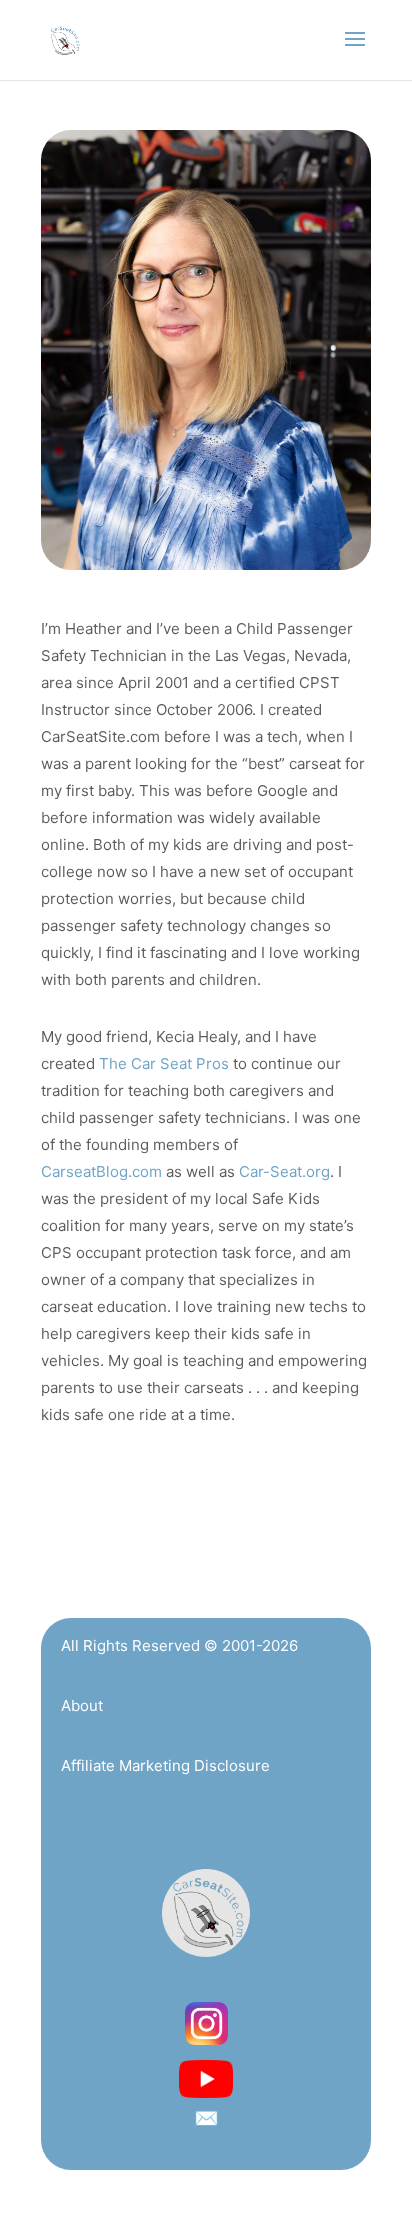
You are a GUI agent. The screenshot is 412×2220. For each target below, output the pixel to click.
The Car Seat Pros (164, 1063)
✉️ (206, 2118)
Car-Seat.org (284, 1171)
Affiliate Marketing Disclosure (165, 1765)
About (82, 1705)
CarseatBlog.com (101, 1171)
